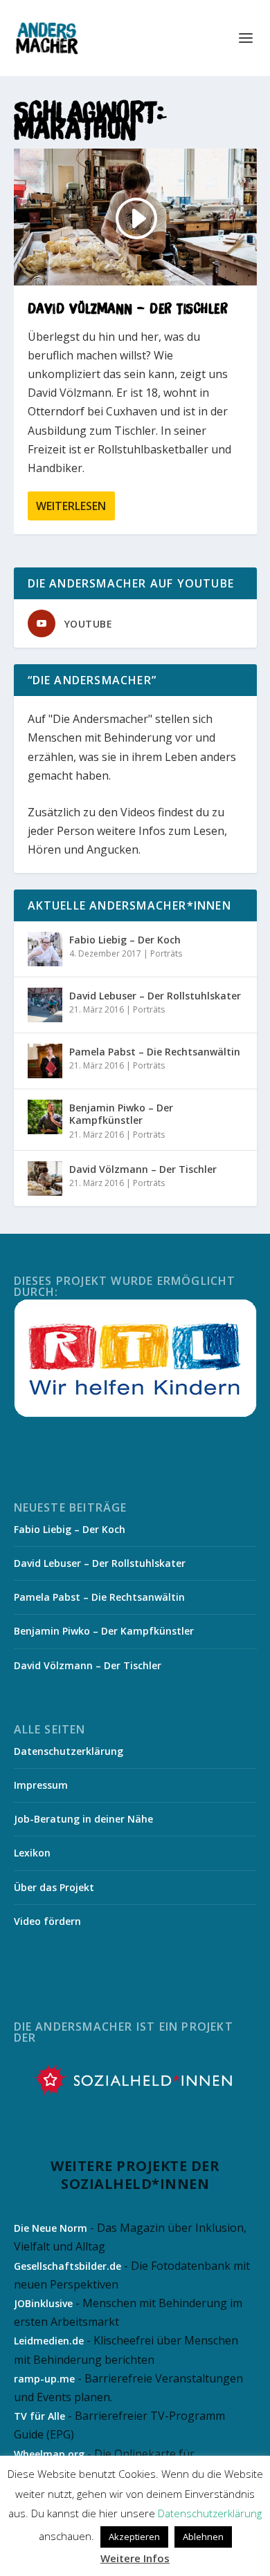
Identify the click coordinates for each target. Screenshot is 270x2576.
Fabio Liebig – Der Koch (125, 940)
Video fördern (47, 1921)
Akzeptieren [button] (134, 2537)
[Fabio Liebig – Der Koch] (45, 949)
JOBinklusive (43, 2303)
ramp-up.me (44, 2379)
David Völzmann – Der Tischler (128, 308)
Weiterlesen (71, 506)
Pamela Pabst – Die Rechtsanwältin (155, 1052)
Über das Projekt (54, 1887)
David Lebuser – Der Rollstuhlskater (155, 996)
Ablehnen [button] (203, 2537)
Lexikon (32, 1853)
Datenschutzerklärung (69, 1751)
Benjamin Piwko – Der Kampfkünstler (121, 1114)
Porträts (166, 953)
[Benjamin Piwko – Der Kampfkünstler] (45, 1117)
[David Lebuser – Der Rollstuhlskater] (45, 1005)
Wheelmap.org (49, 2454)
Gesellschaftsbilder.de (67, 2266)
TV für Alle (39, 2416)
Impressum (41, 1785)
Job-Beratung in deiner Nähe (83, 1819)
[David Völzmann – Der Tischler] (45, 1178)
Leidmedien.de (49, 2341)
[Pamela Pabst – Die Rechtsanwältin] (45, 1061)
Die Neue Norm (51, 2228)
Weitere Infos (135, 2558)
